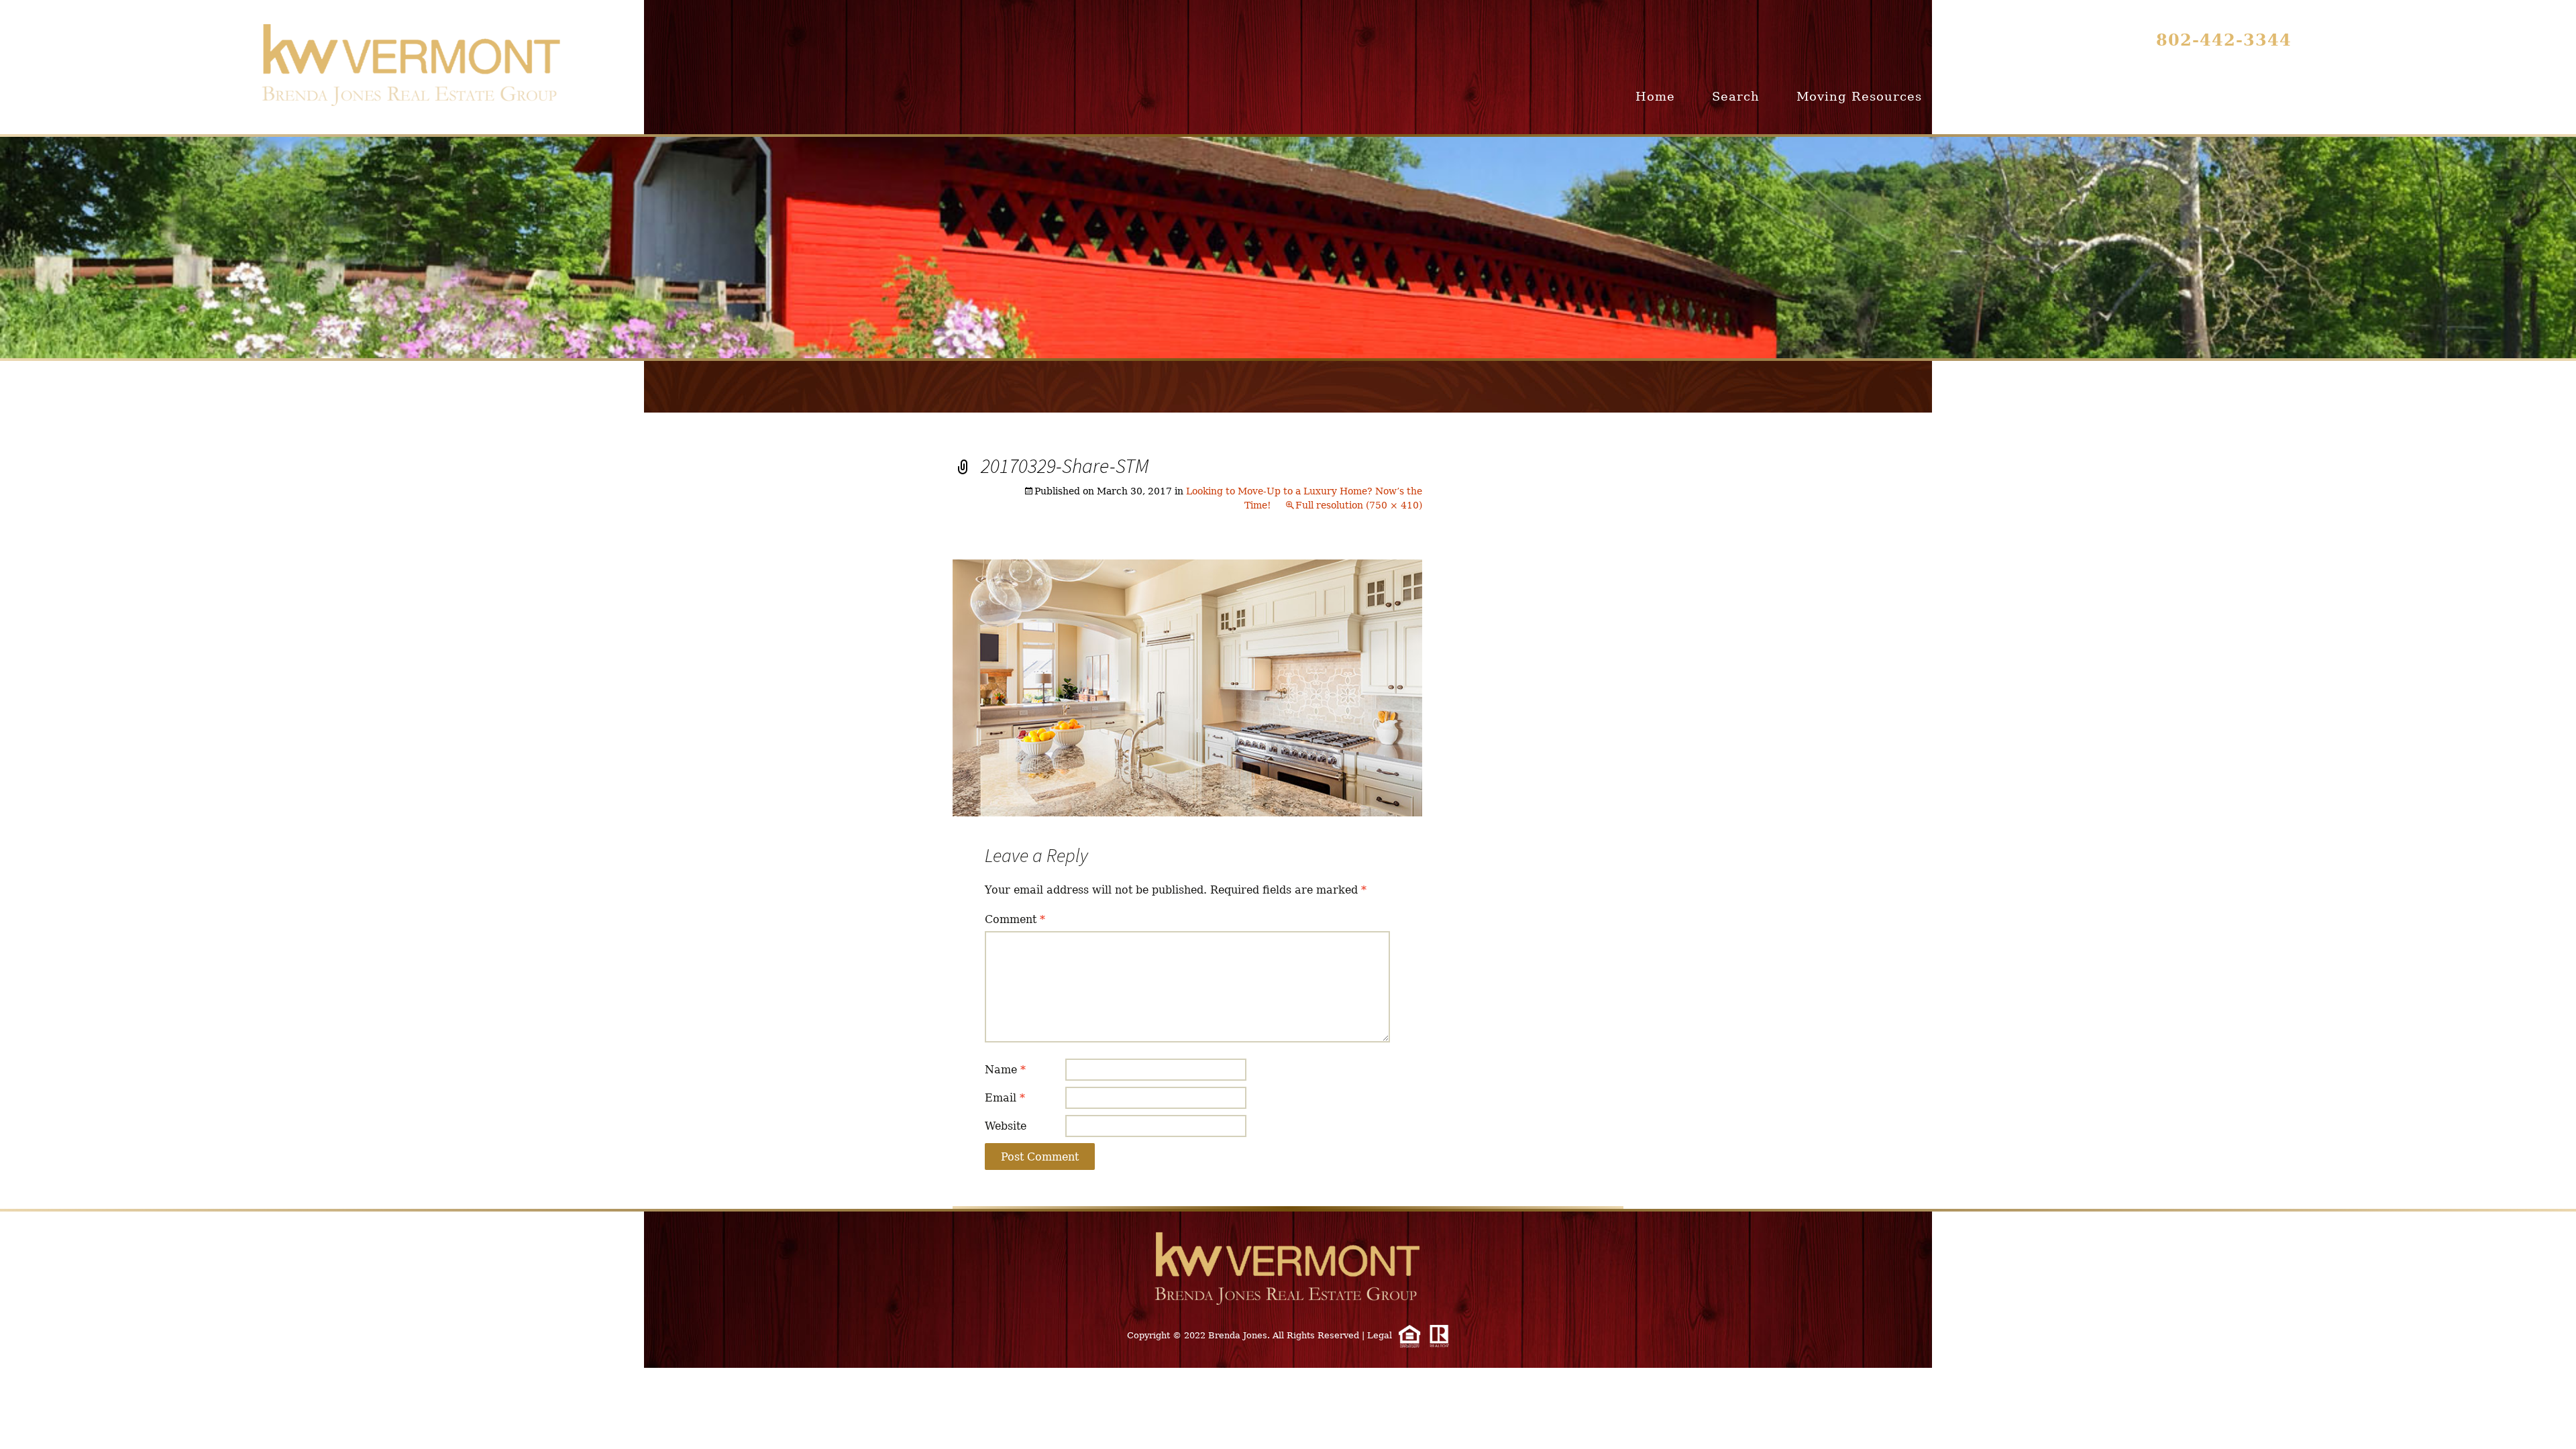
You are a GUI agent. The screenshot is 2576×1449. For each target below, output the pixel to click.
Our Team (2255, 96)
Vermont (2156, 96)
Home (1655, 96)
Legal (1380, 1335)
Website (1006, 1126)
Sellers (2067, 96)
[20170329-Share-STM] (1187, 687)
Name (1005, 1070)
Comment (1015, 919)
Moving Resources (1859, 96)
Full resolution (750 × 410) (1359, 505)
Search (1736, 96)
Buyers (1982, 96)
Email (1005, 1098)
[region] (1288, 248)
